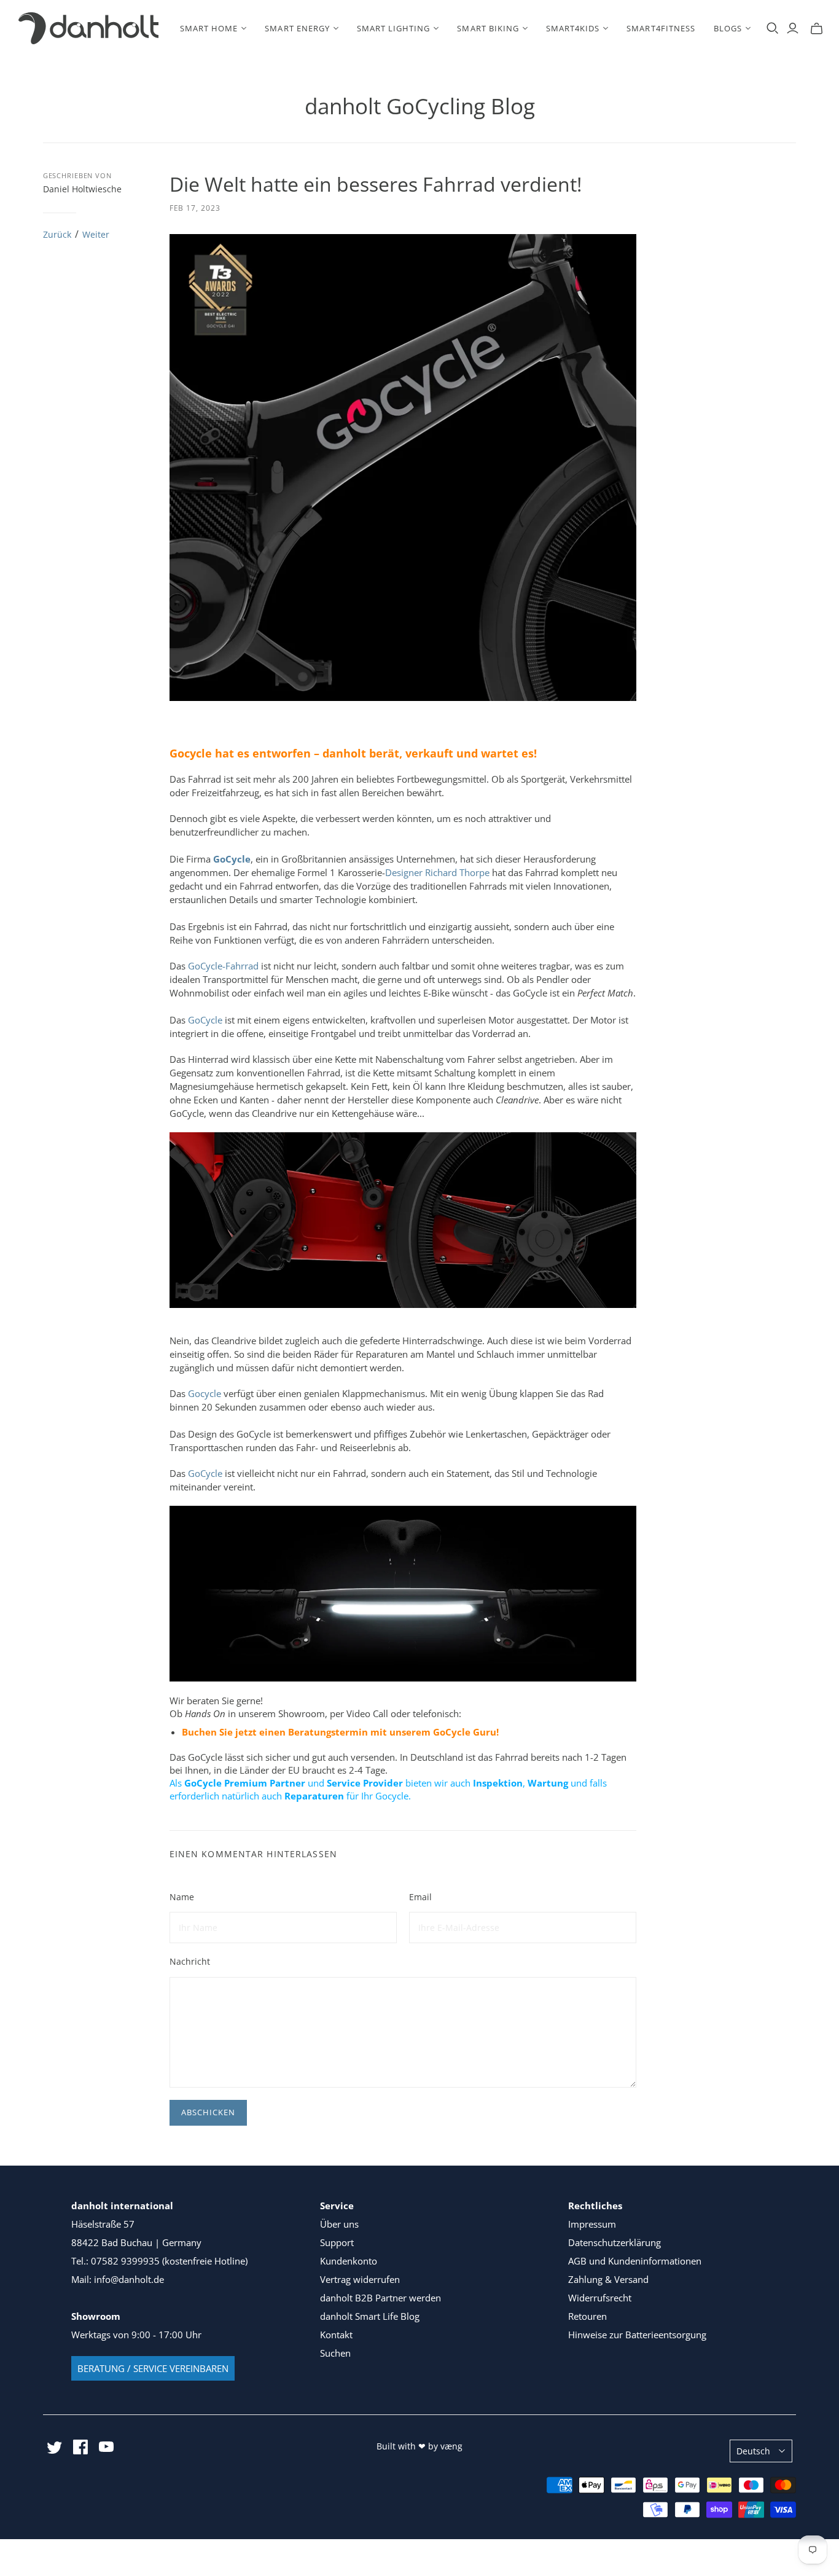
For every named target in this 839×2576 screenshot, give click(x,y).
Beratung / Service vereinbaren (153, 2368)
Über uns (339, 2224)
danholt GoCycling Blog (420, 106)
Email (420, 1897)
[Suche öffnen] (773, 28)
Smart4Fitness (661, 28)
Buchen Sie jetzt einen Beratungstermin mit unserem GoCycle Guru (339, 1732)
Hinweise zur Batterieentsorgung (637, 2335)
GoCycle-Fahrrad (223, 966)
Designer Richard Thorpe (437, 872)
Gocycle (205, 1393)
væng (451, 2446)
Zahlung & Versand (608, 2279)
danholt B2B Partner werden (380, 2298)
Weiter (96, 234)
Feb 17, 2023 (195, 208)
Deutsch (753, 2451)
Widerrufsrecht (600, 2298)
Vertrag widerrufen (360, 2279)
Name (182, 1897)
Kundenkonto (349, 2261)
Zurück (57, 234)
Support (337, 2242)
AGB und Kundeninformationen (635, 2261)
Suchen (335, 2353)
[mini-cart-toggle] (817, 28)
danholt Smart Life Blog (370, 2316)
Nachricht (190, 1961)
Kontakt (336, 2335)
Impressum (592, 2224)
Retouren (587, 2316)
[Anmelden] (793, 28)
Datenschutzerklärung (615, 2242)
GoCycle (205, 1020)
